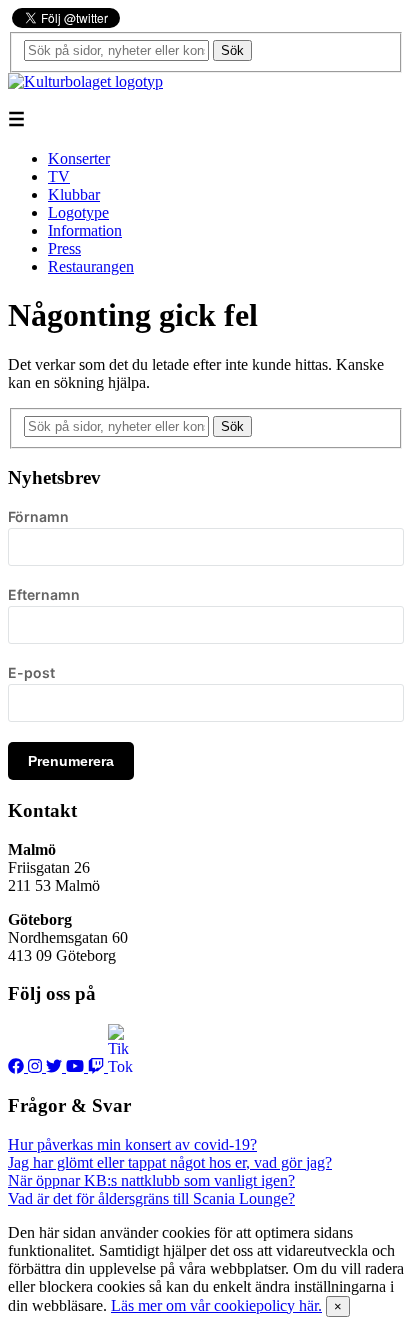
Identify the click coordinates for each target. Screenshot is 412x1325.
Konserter (79, 158)
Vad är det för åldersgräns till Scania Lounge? (151, 1198)
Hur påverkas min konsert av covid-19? (132, 1144)
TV (59, 176)
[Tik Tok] (120, 1066)
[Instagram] (37, 1066)
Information (85, 230)
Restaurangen (91, 266)
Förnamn (38, 516)
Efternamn (44, 594)
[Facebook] (18, 1066)
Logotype (78, 212)
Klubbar (74, 194)
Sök (232, 50)
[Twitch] (98, 1066)
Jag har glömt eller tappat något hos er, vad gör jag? (170, 1162)
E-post (31, 672)
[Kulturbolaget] (85, 81)
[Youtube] (77, 1066)
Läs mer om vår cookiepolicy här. (216, 1305)
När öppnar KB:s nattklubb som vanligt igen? (151, 1180)
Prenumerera (71, 761)
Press (64, 248)
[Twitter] (56, 1066)
